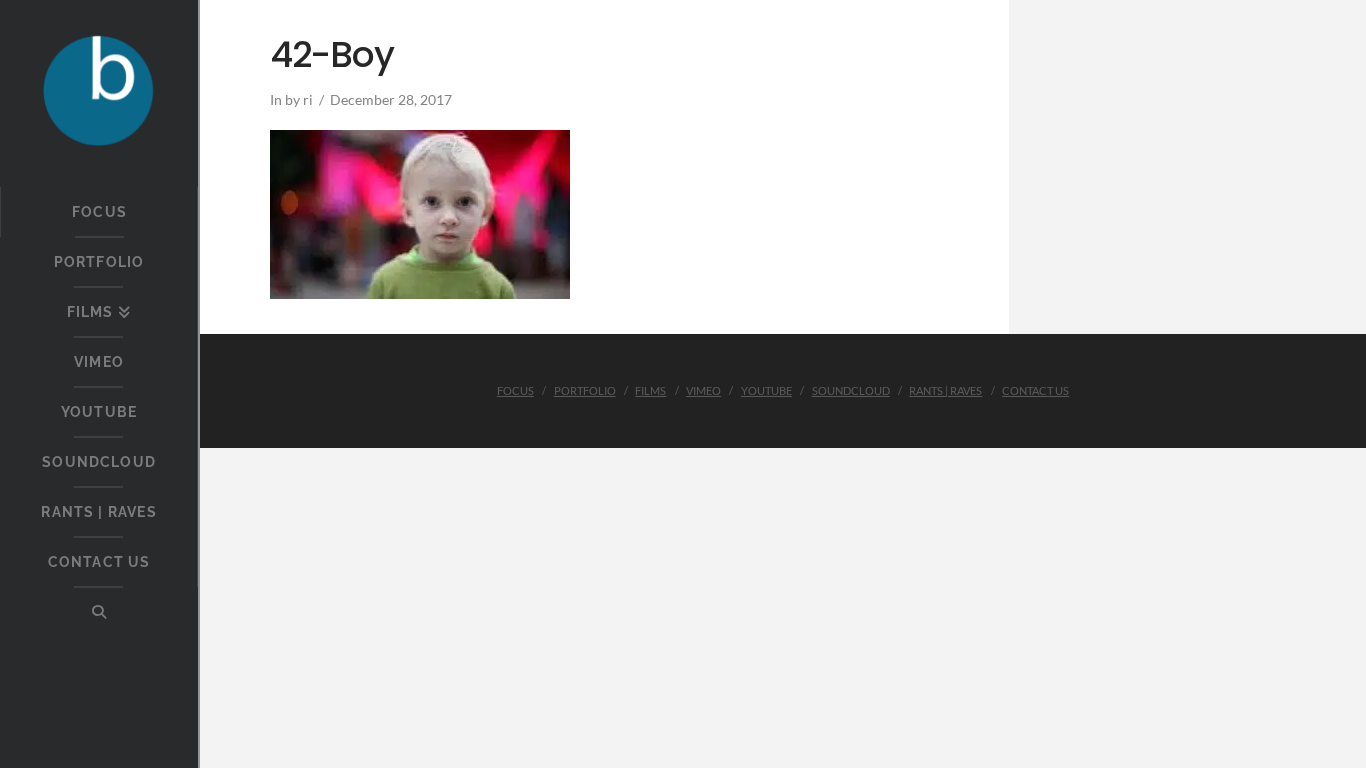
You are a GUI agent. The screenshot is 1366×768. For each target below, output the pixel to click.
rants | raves (945, 390)
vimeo (703, 390)
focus (515, 390)
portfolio (585, 390)
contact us (1035, 390)
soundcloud (851, 390)
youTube (766, 390)
